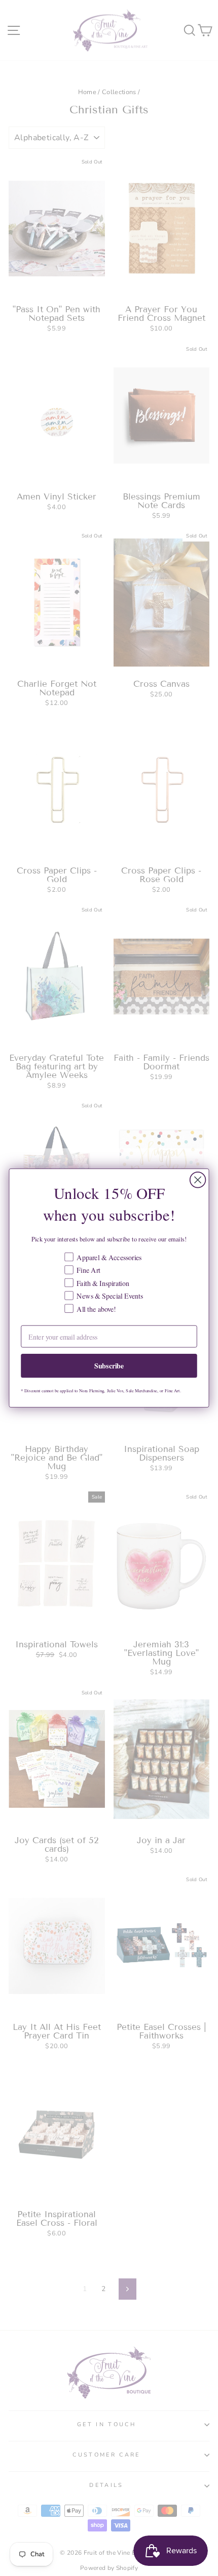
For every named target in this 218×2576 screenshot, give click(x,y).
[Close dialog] (198, 1180)
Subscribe (109, 1365)
